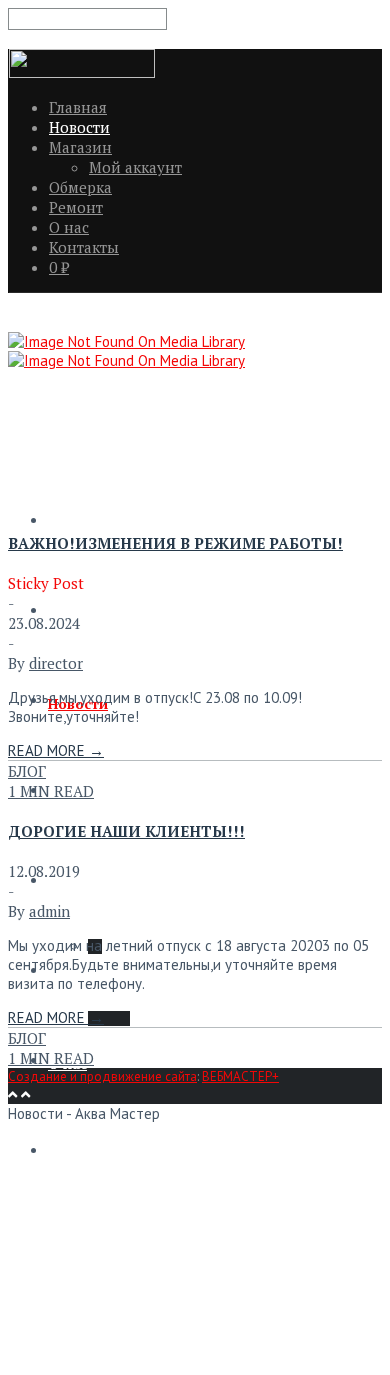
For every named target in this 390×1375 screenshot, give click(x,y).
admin (49, 911)
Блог (27, 771)
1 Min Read (51, 791)
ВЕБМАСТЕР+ (240, 1076)
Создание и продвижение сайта (102, 1076)
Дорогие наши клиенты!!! (126, 831)
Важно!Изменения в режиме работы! (175, 543)
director (56, 663)
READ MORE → (56, 750)
